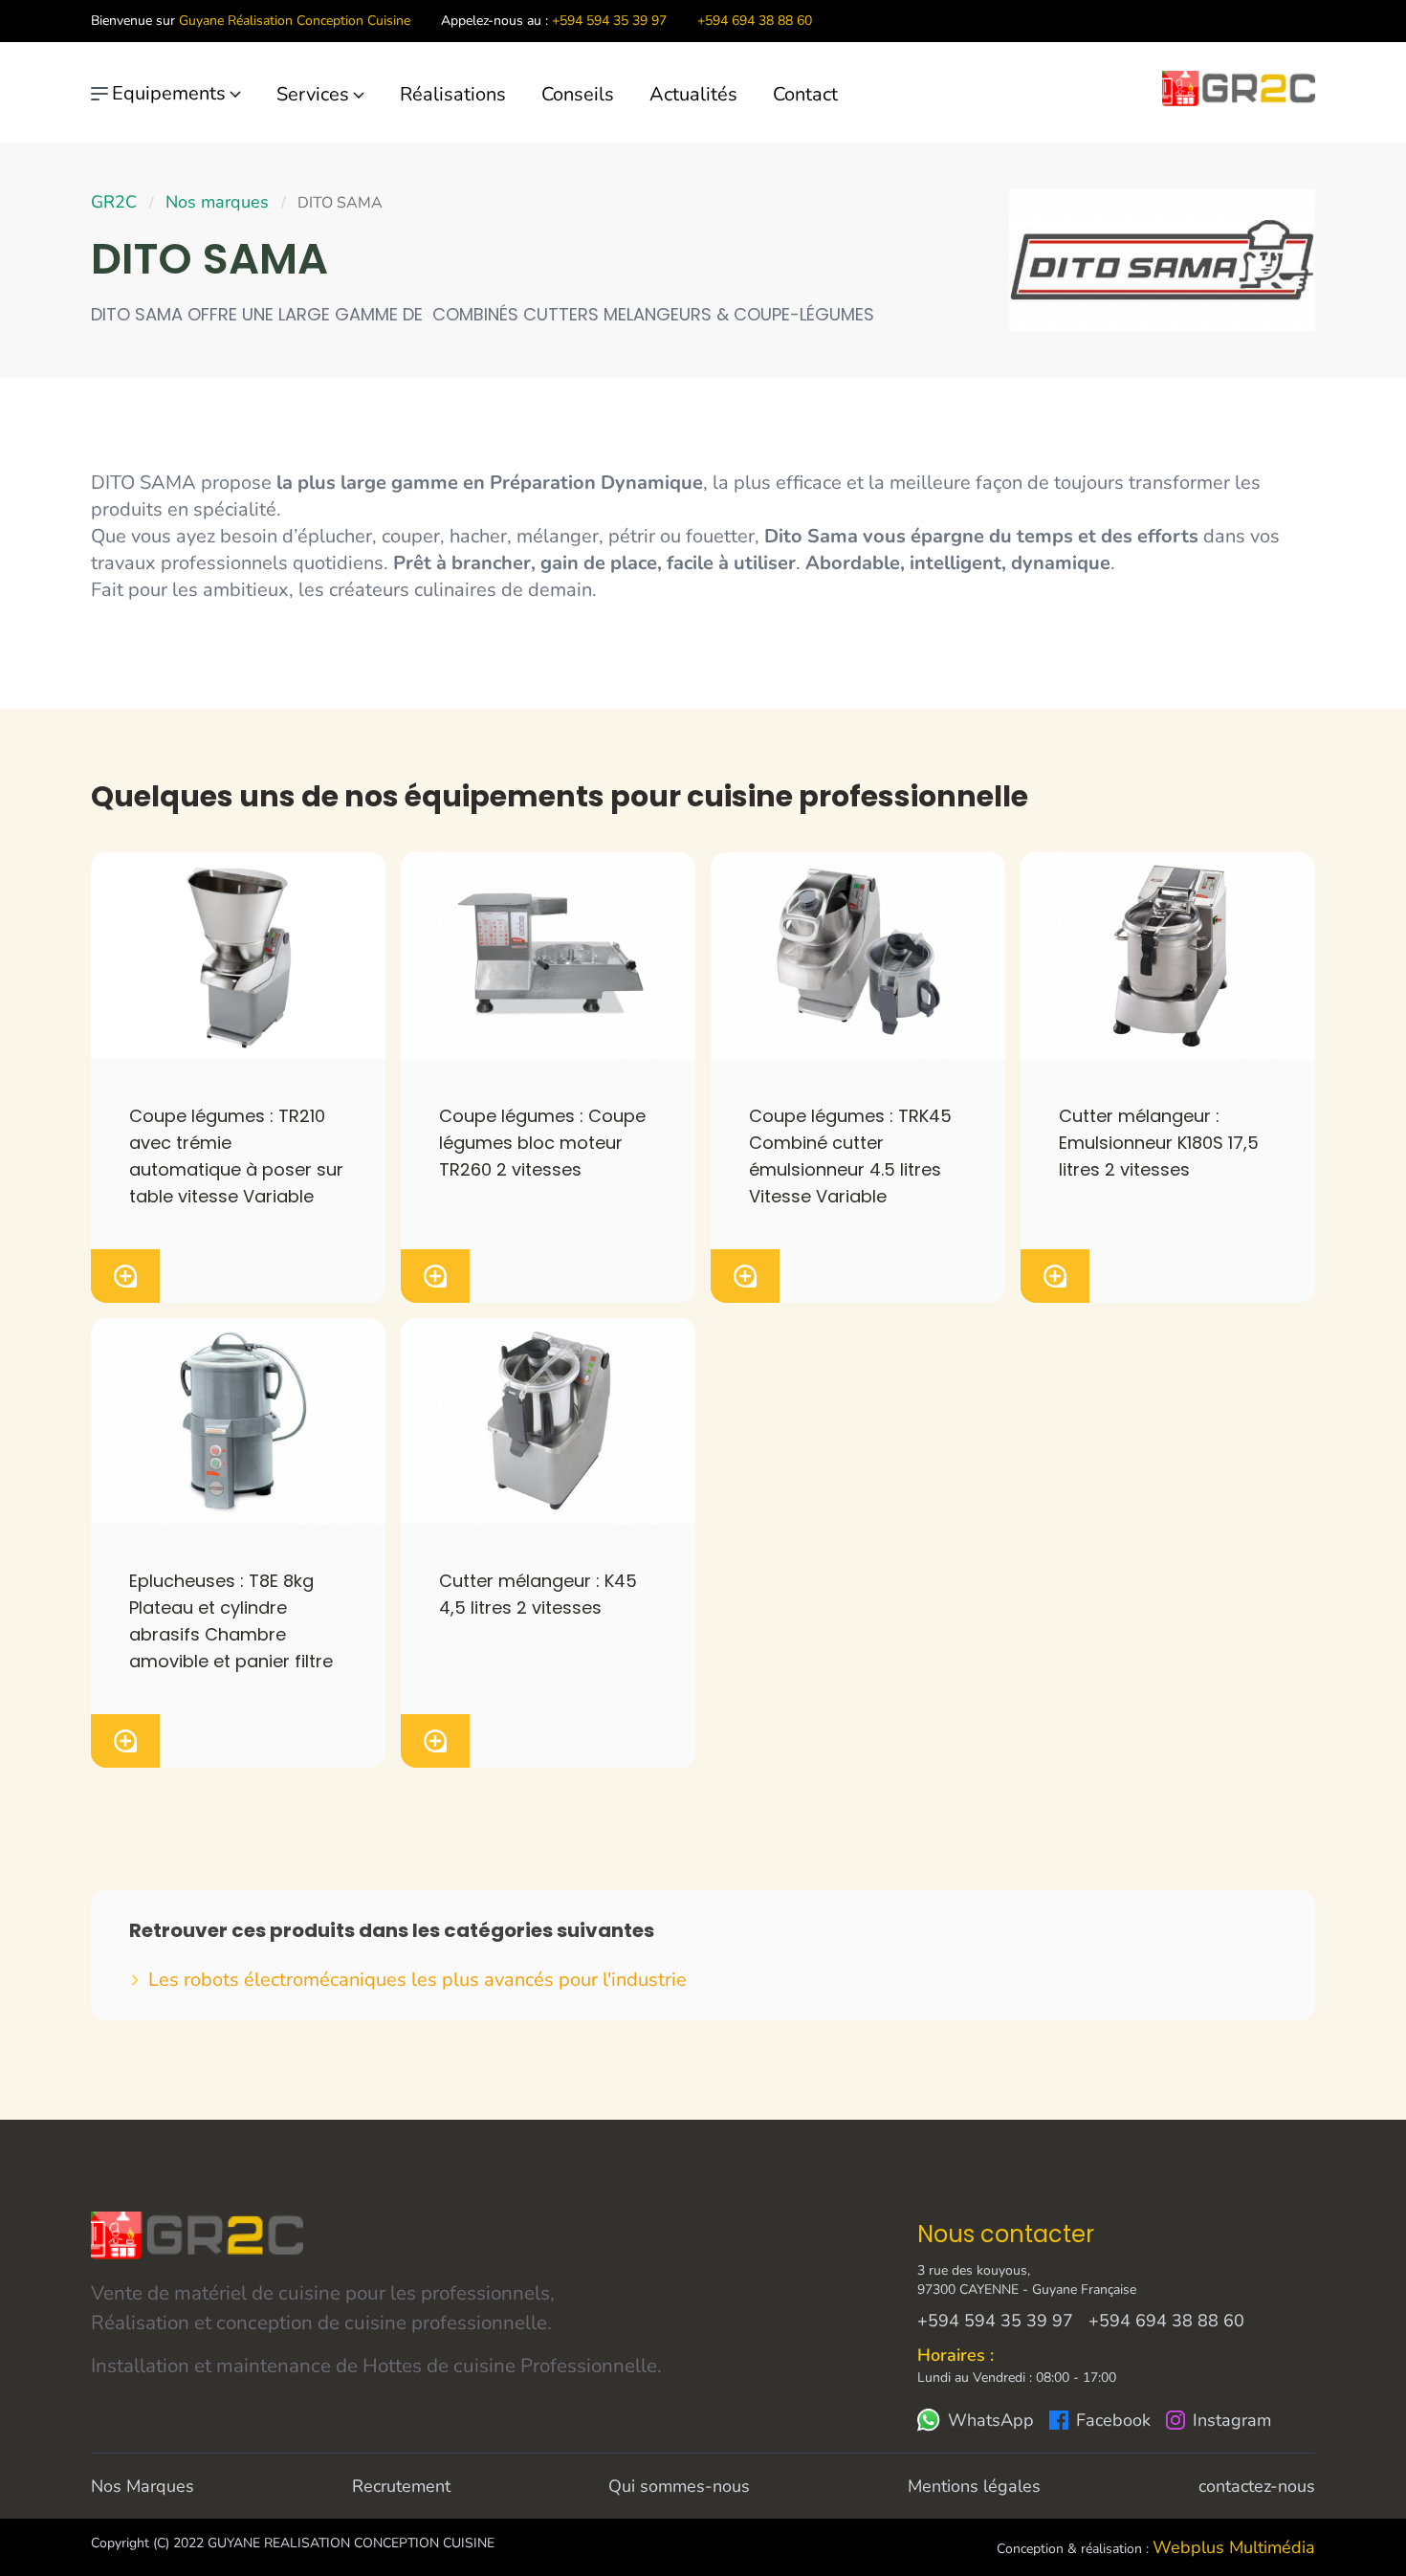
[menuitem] (468, 95)
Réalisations (453, 94)
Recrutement (401, 2486)
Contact (805, 94)
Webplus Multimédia (1234, 2547)
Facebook (1113, 2420)
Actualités (693, 94)
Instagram (1232, 2420)
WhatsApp (991, 2420)
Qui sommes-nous (679, 2486)
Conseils (578, 94)
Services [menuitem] (313, 94)
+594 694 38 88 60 (755, 21)
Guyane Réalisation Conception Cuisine (295, 21)
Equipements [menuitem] (169, 93)
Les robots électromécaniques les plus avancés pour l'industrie (417, 1980)
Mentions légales (974, 2486)
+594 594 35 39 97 (609, 21)
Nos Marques (143, 2486)
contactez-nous (1257, 2486)
